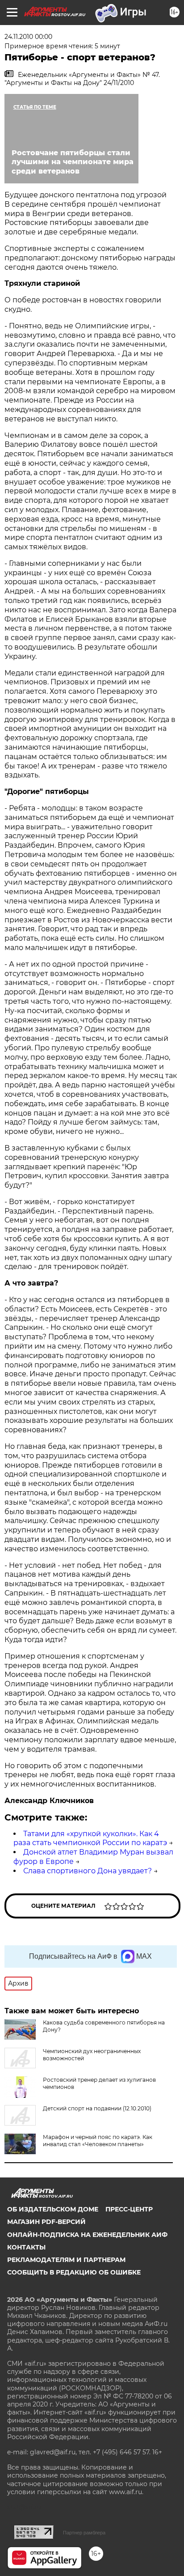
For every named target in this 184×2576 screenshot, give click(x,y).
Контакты (26, 2247)
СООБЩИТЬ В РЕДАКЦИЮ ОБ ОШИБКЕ (74, 2272)
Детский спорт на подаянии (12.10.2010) (97, 2108)
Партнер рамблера (84, 2533)
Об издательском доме (53, 2209)
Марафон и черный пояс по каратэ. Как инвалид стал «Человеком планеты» (98, 2141)
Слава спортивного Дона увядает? (88, 1871)
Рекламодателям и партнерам (66, 2260)
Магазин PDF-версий (46, 2222)
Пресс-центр (129, 2209)
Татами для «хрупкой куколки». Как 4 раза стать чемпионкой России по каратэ (90, 1838)
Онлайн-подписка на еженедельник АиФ (87, 2235)
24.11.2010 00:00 (28, 37)
